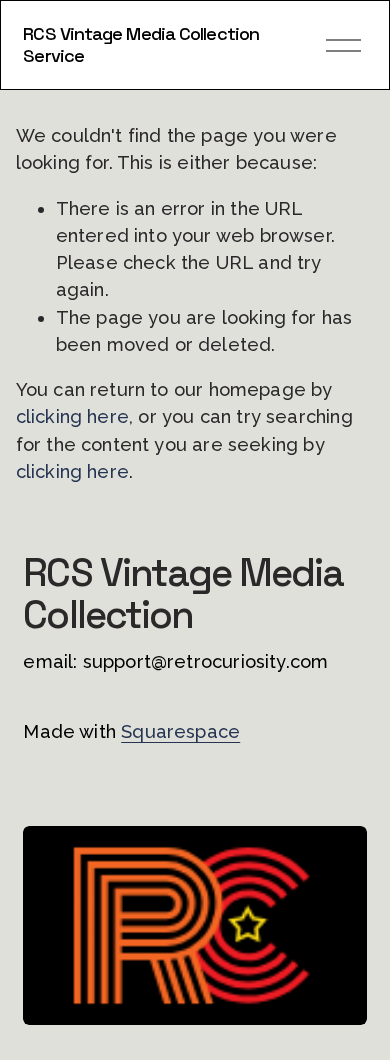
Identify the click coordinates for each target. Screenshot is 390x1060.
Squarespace (180, 731)
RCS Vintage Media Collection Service (141, 44)
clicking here (72, 416)
